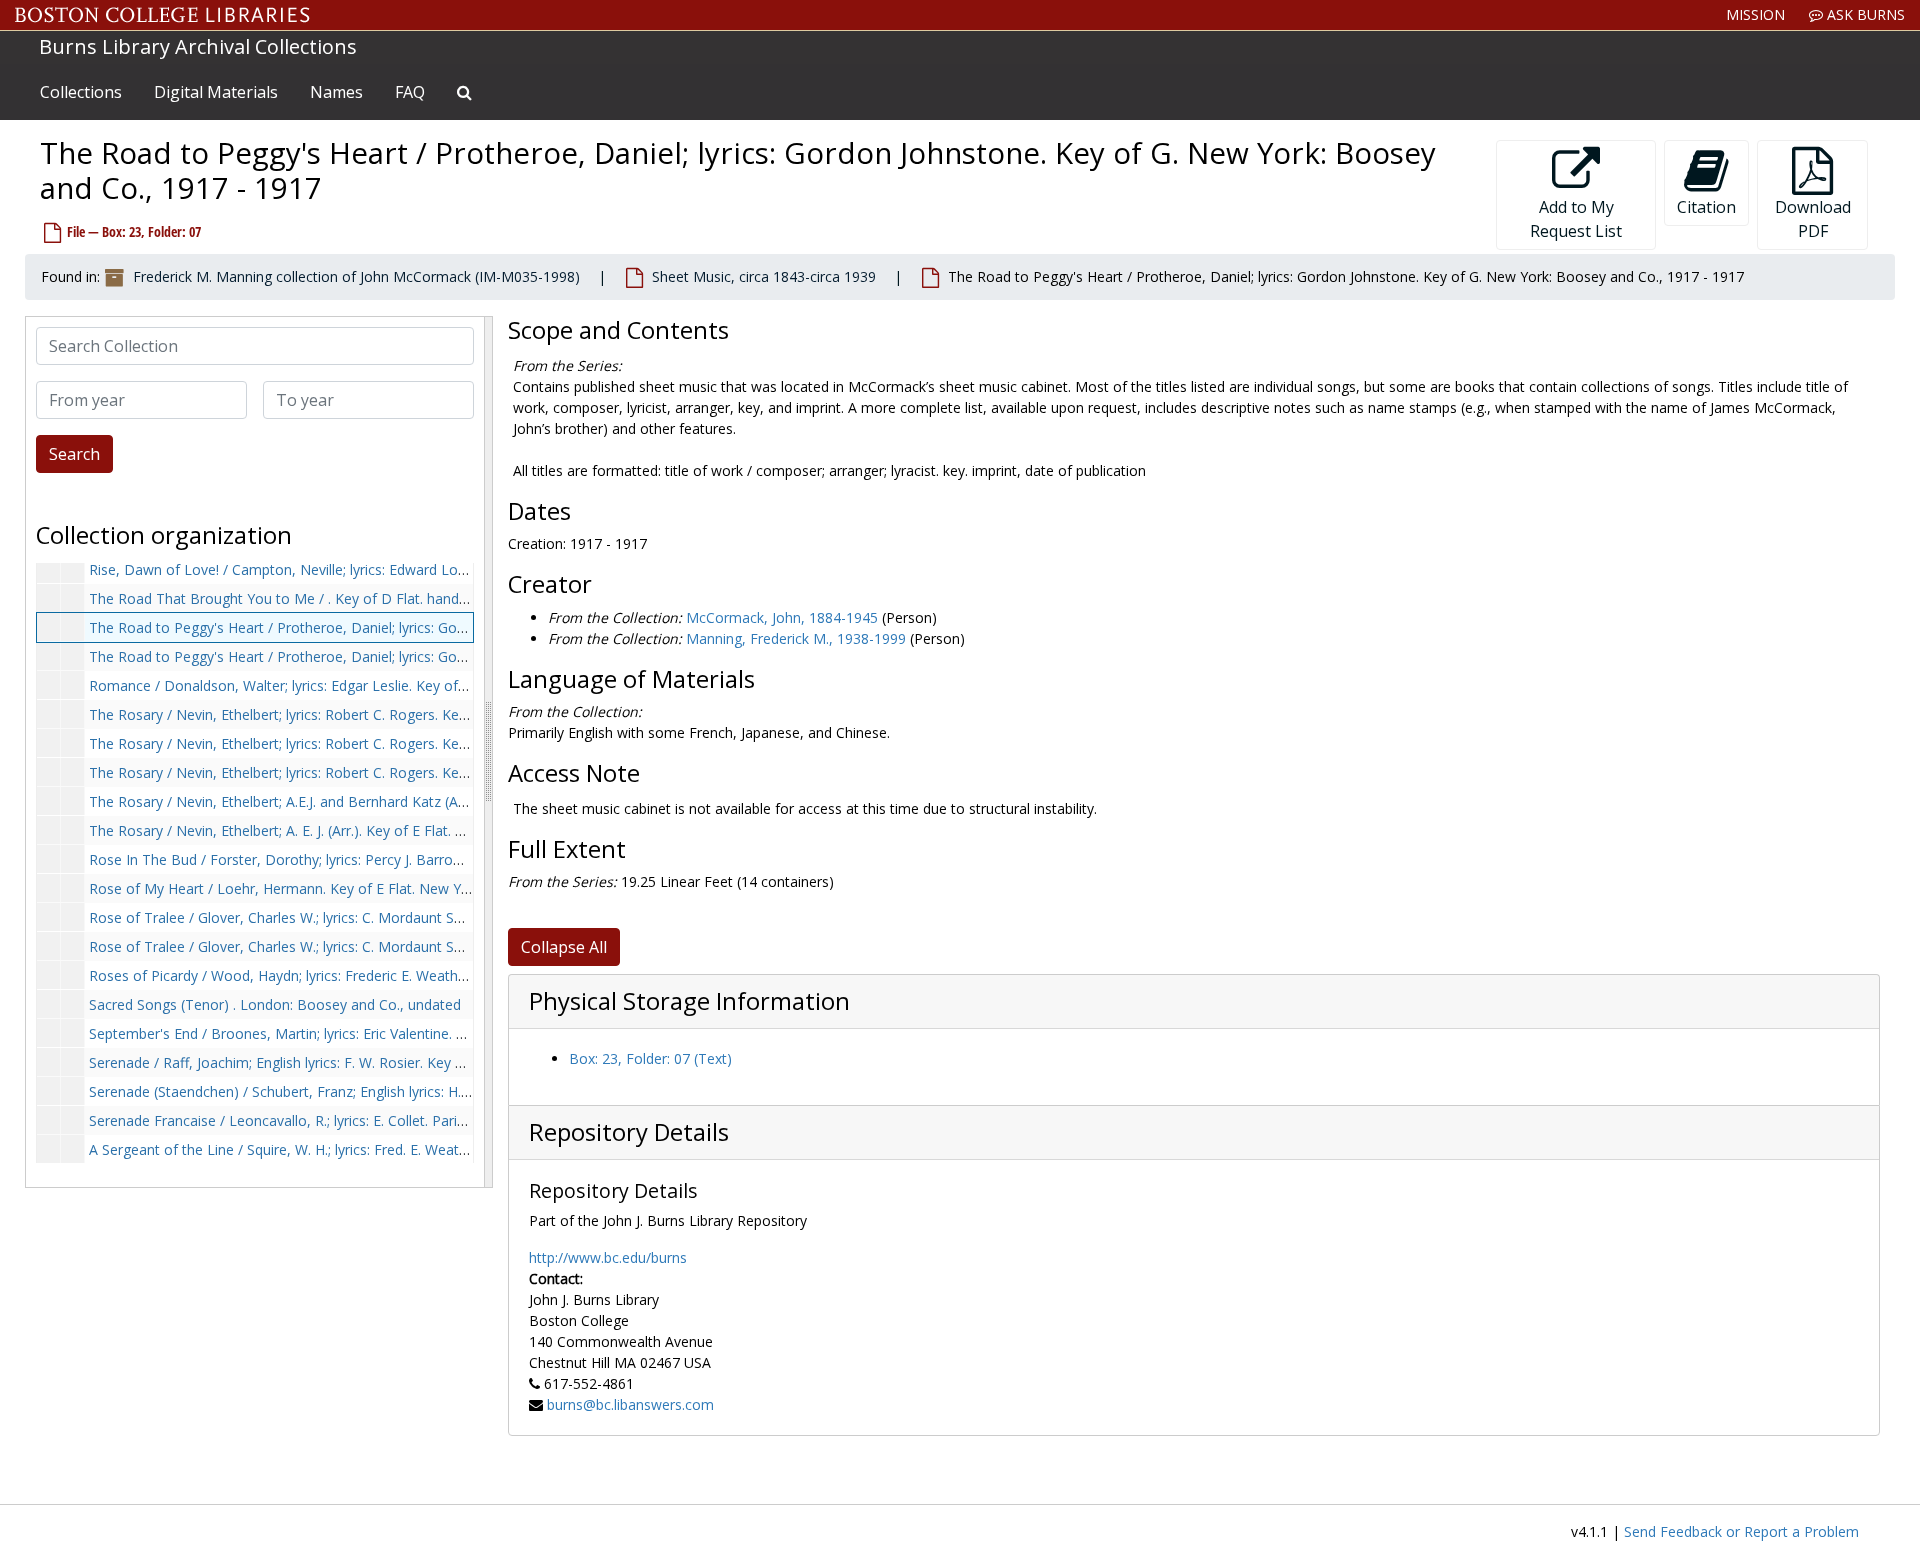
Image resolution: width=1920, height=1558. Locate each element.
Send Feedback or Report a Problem (1741, 1531)
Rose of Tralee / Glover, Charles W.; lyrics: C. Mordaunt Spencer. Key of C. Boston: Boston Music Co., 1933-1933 (451, 946)
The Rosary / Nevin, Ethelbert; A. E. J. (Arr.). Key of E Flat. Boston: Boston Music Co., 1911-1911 (395, 830)
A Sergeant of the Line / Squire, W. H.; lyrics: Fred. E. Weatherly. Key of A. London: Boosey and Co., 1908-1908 (442, 1149)
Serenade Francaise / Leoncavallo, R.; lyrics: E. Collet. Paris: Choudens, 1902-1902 (351, 1120)
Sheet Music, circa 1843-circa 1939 (764, 276)
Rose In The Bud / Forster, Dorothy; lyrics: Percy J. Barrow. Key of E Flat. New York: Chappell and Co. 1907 (431, 859)
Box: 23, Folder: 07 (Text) (650, 1058)
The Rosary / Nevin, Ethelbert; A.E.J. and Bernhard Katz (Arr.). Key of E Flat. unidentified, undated (398, 801)
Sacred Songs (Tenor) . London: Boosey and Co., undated (275, 1004)
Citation (1706, 207)
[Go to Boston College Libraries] (162, 15)
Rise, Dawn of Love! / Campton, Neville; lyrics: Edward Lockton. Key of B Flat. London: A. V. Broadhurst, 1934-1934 (459, 569)
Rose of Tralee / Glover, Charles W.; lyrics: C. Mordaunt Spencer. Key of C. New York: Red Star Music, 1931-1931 (450, 917)
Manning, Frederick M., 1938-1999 (796, 638)
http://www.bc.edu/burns (608, 1257)
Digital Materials (216, 92)
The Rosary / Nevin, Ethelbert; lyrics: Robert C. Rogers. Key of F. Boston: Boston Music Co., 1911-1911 (419, 743)
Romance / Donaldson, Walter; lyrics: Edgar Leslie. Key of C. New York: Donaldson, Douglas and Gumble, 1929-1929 (464, 685)
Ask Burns (1864, 14)
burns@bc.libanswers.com (630, 1404)
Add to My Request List (1576, 219)
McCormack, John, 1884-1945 (782, 617)
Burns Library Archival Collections (198, 46)
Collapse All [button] (564, 947)
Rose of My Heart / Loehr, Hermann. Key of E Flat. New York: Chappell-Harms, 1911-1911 (379, 888)
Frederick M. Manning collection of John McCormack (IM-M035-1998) (356, 276)
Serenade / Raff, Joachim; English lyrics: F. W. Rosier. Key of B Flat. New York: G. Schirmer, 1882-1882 (414, 1062)
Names (336, 92)
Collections (81, 92)
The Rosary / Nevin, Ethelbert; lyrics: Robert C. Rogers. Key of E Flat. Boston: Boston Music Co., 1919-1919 (433, 714)
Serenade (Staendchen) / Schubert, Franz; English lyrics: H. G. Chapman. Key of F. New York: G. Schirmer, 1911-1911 (461, 1091)
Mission (1755, 14)
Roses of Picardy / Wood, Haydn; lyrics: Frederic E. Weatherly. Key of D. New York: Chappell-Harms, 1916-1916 (445, 975)
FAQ (410, 92)
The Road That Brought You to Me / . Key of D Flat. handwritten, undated (327, 598)
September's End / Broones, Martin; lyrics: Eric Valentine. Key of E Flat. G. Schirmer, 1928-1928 (392, 1033)
